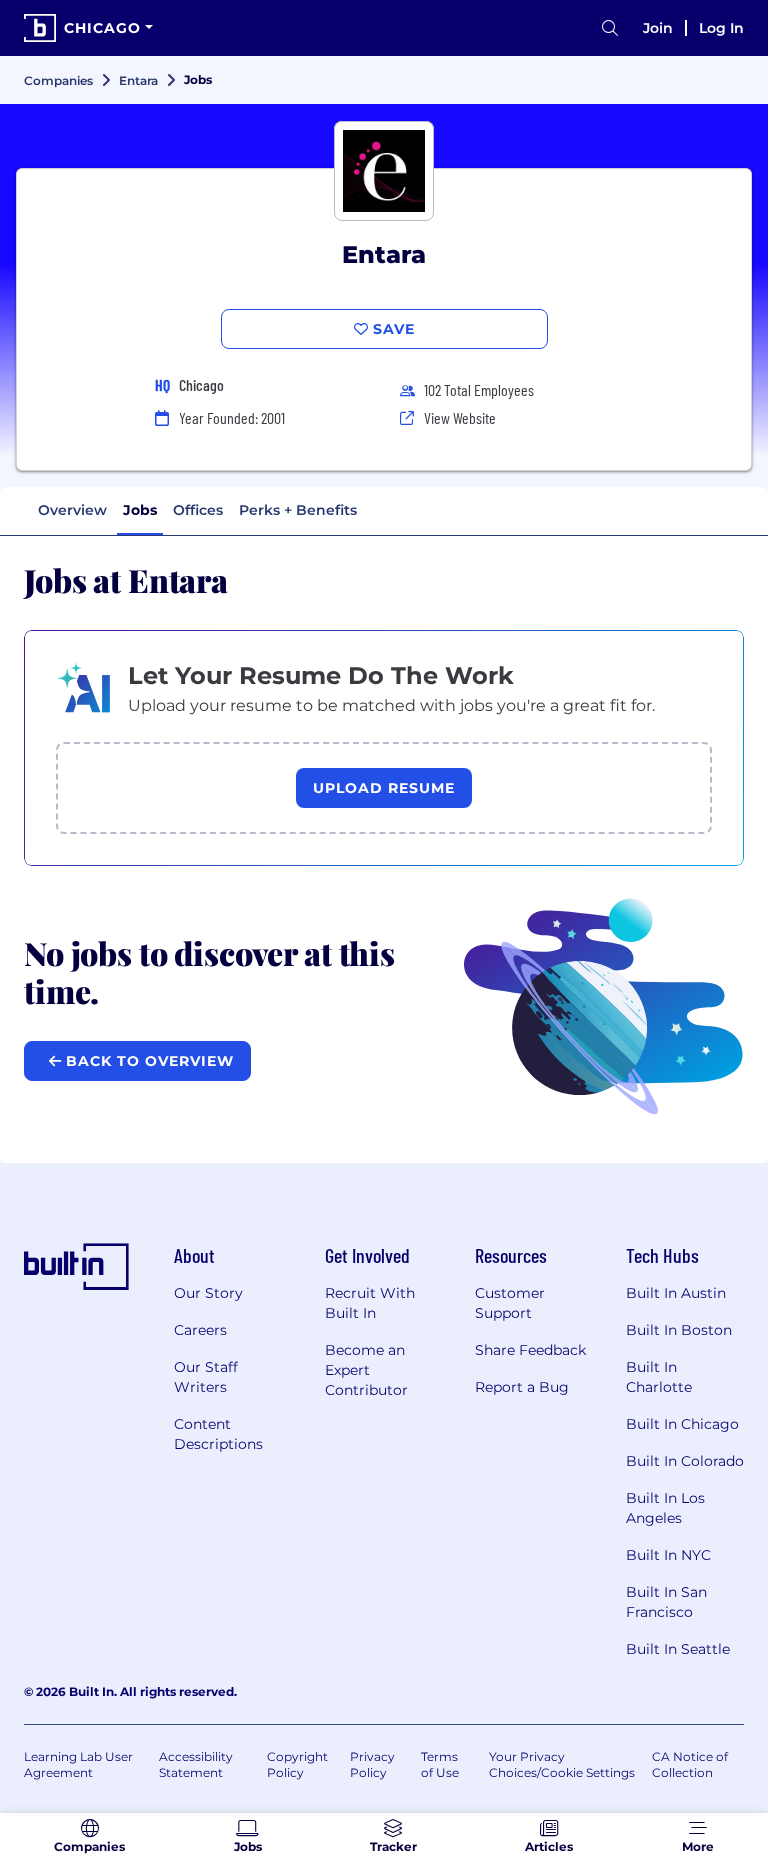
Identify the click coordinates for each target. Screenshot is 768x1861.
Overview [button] (72, 510)
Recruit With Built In (370, 1303)
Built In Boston (679, 1330)
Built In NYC (668, 1555)
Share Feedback (530, 1350)
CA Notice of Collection (690, 1764)
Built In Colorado (685, 1461)
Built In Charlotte (659, 1377)
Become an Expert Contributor (366, 1370)
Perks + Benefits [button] (298, 510)
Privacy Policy (372, 1764)
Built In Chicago (682, 1424)
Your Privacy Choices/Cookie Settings (562, 1764)
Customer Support (510, 1303)
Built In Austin (676, 1293)
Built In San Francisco (666, 1602)
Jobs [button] (140, 510)
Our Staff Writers (206, 1377)
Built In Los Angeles (665, 1508)
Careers (200, 1330)
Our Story (208, 1293)
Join (658, 28)
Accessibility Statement (196, 1764)
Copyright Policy (297, 1764)
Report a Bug (522, 1387)
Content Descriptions (218, 1434)
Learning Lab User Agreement (78, 1764)
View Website (460, 417)
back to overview (147, 1061)
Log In (721, 28)
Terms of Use (440, 1764)
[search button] (610, 28)
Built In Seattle (678, 1649)
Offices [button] (198, 510)
